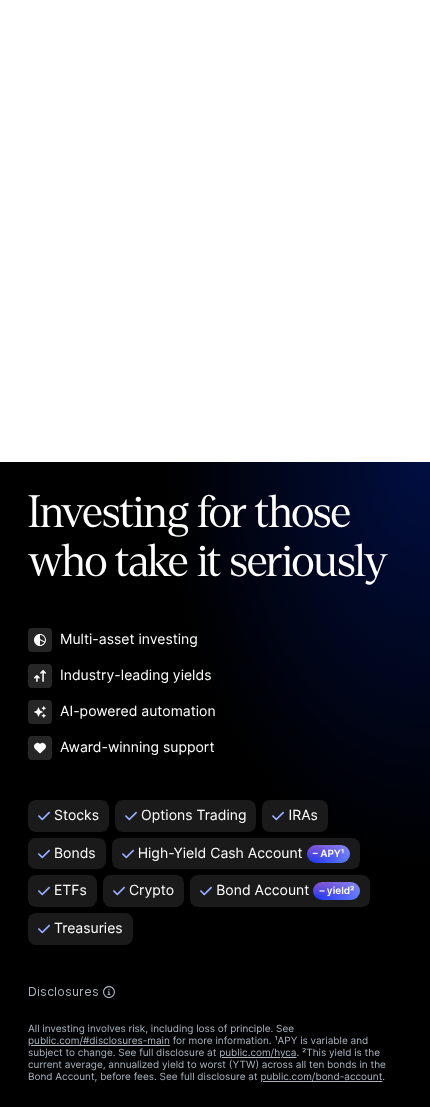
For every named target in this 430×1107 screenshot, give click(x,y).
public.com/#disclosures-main (99, 1041)
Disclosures (63, 992)
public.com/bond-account (321, 1077)
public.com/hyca (257, 1053)
